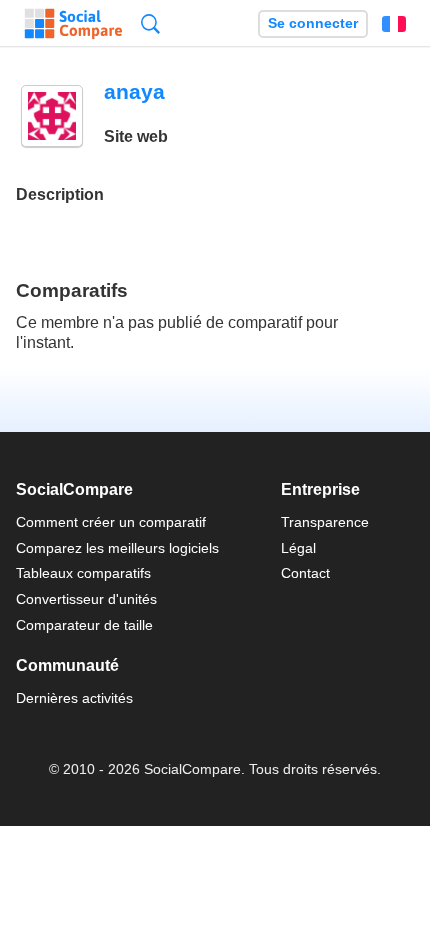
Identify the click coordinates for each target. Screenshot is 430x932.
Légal (298, 548)
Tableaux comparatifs (83, 573)
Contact (305, 573)
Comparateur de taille (84, 625)
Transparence (325, 522)
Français (394, 24)
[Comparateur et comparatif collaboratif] (73, 24)
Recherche (150, 23)
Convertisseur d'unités (86, 599)
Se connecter (313, 23)
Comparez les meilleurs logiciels (117, 548)
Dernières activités (74, 698)
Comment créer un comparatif (111, 522)
